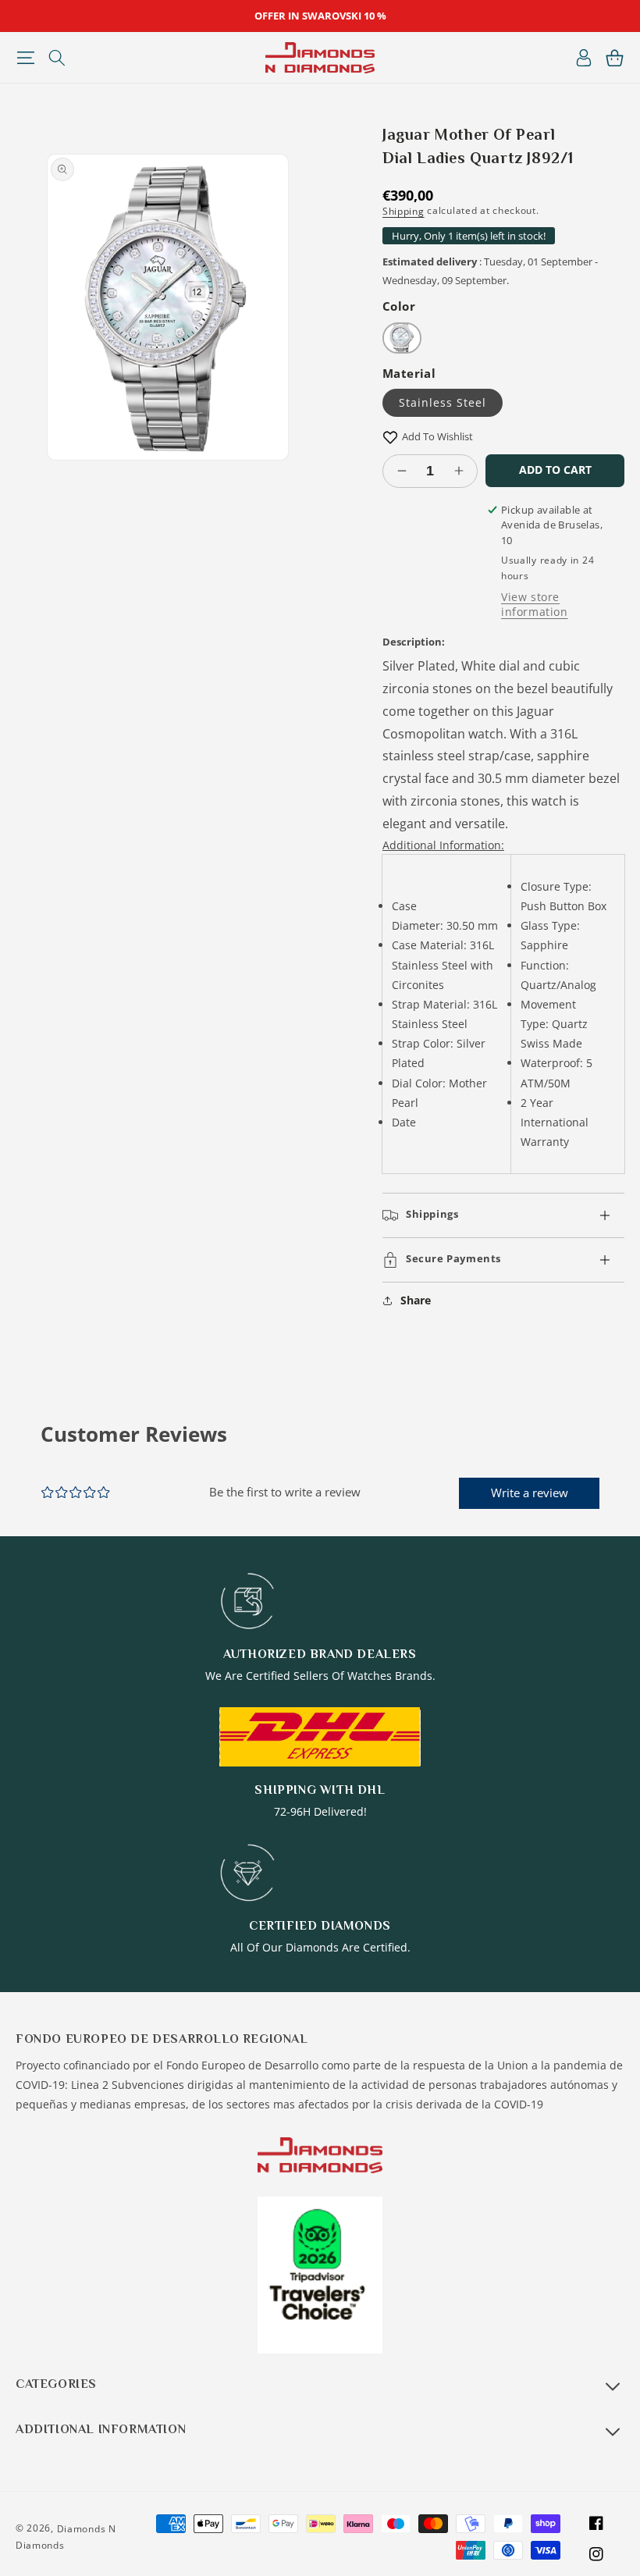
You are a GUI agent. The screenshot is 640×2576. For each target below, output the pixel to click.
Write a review (530, 1493)
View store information (535, 604)
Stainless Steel (443, 402)
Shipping (404, 211)
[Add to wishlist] (390, 437)
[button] (25, 58)
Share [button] (416, 1300)
